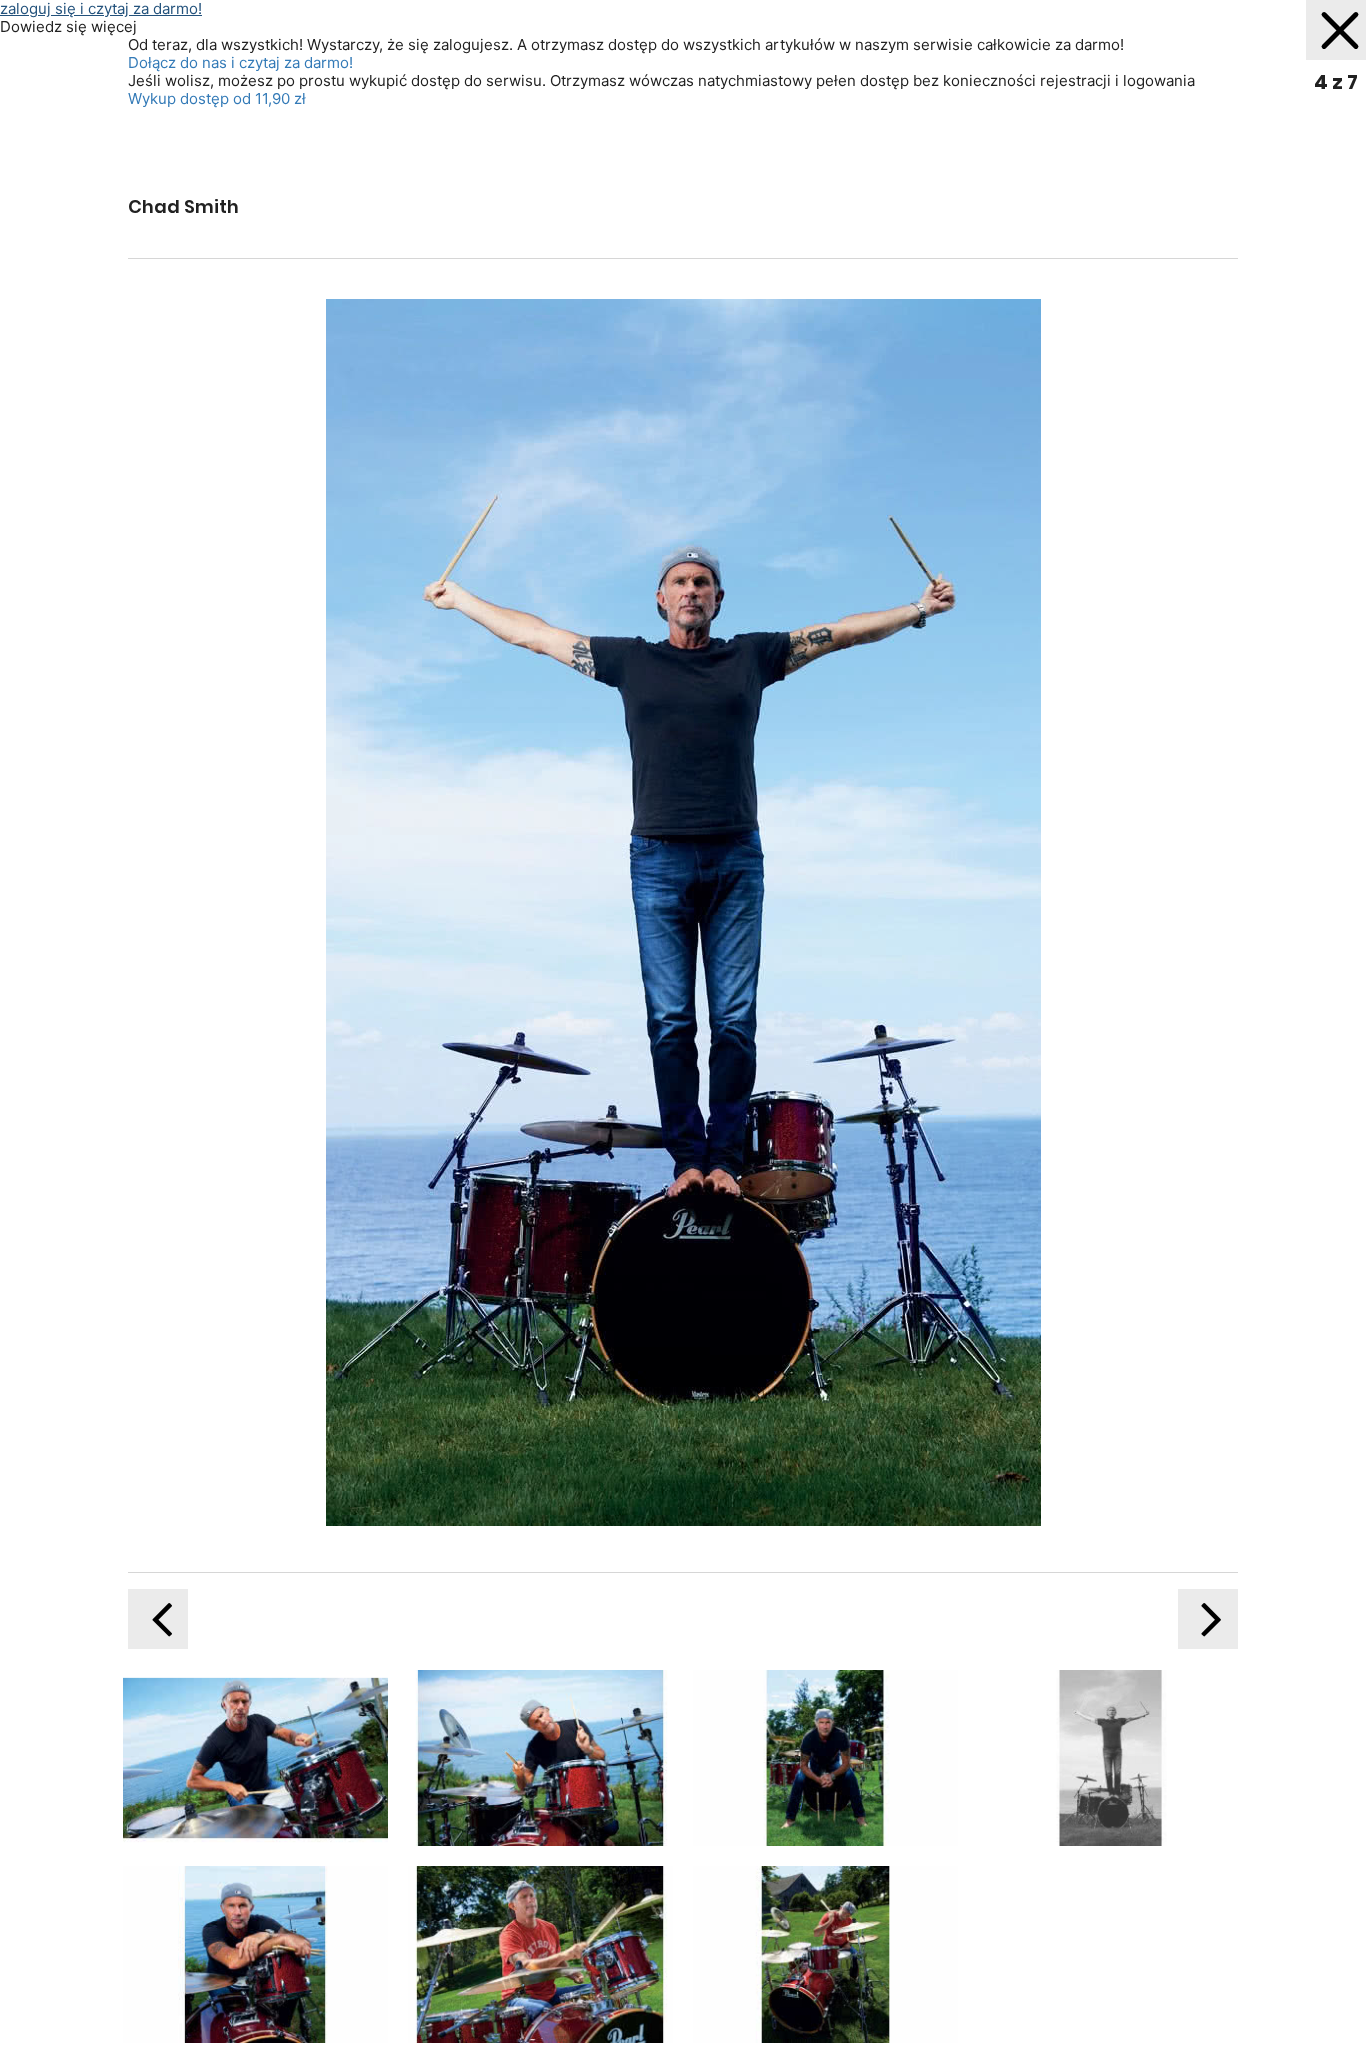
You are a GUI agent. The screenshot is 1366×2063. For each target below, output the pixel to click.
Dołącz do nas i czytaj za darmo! (240, 62)
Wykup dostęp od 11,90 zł (217, 98)
